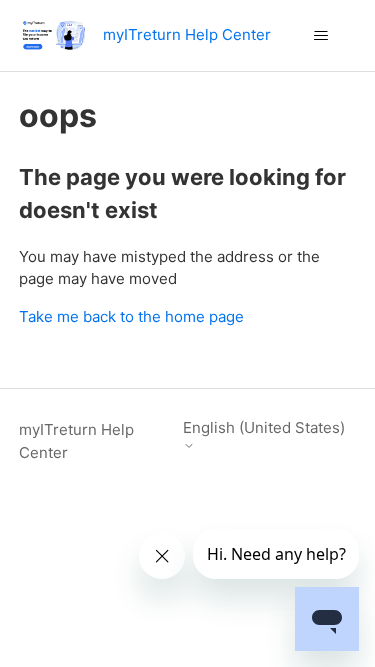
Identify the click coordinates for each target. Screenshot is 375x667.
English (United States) (264, 428)
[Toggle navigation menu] (320, 36)
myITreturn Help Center (76, 441)
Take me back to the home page (131, 316)
